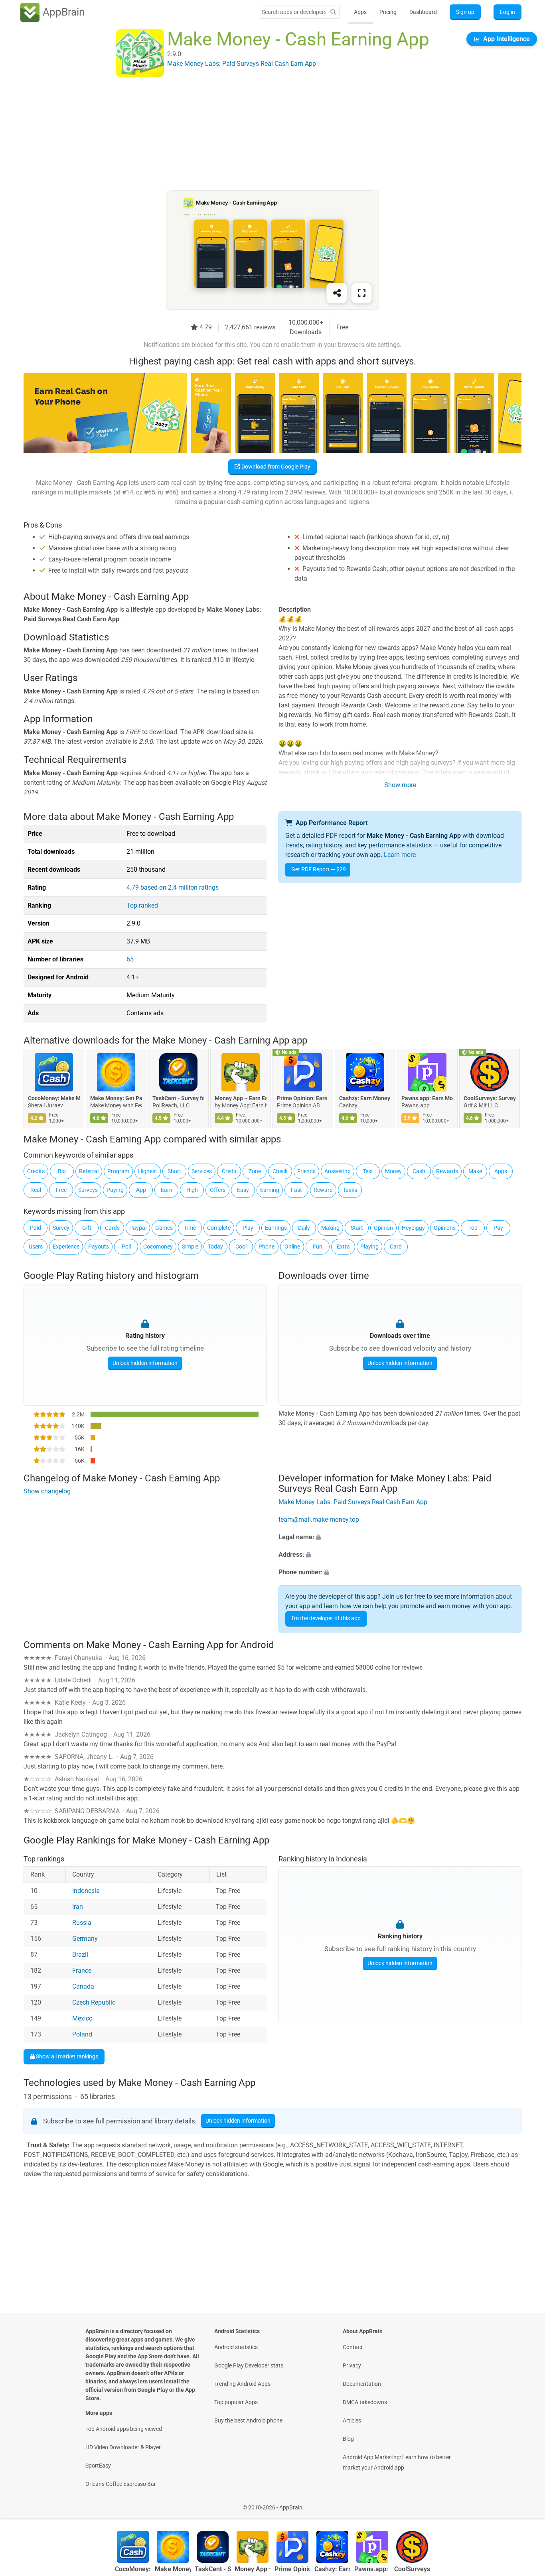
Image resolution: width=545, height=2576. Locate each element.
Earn (167, 1190)
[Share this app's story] (337, 293)
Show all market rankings (66, 2056)
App (141, 1190)
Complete (219, 1228)
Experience (66, 1247)
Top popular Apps (236, 2402)
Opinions (445, 1228)
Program (118, 1171)
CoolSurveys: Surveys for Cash (490, 1098)
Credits (36, 1171)
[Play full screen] (361, 293)
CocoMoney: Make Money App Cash (54, 1098)
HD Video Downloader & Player (123, 2447)
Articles (352, 2420)
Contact (353, 2347)
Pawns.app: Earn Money (427, 1098)
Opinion (383, 1228)
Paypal (138, 1228)
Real (36, 1190)
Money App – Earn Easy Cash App (241, 1098)
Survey (61, 1228)
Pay (498, 1228)
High (192, 1190)
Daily (304, 1228)
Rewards (447, 1171)
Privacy (352, 2365)
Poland (82, 2035)
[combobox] (294, 12)
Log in (507, 12)
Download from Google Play (275, 467)
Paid (36, 1228)
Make (475, 1171)
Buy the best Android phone (248, 2420)
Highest (148, 1171)
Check (280, 1171)
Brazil (80, 1955)
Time (190, 1228)
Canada (83, 1987)
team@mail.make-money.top (319, 1519)
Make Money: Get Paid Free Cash (116, 1098)
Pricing (388, 12)
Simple (190, 1247)
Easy (243, 1190)
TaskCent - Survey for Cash (178, 1098)
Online (292, 1247)
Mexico (82, 2019)
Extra (343, 1247)
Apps (360, 12)
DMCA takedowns (365, 2402)
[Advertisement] (263, 134)
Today (215, 1247)
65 (130, 959)
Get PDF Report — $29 (319, 869)
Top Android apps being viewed (124, 2429)
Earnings (276, 1228)
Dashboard (423, 12)
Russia (82, 1923)
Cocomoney (158, 1247)
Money (393, 1171)
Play (248, 1228)
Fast (296, 1190)
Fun (318, 1247)
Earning (270, 1190)
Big (62, 1171)
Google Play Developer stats (249, 2365)
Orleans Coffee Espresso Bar (121, 2484)
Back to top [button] (525, 2503)
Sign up (465, 12)
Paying (115, 1190)
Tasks (350, 1190)
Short (174, 1171)
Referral (89, 1171)
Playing (369, 1247)
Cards (112, 1228)
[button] (400, 1537)
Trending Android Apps (242, 2384)
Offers (218, 1190)
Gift (87, 1228)
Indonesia (86, 1891)
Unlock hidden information (145, 1363)
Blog (348, 2439)
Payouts (99, 1247)
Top (473, 1228)
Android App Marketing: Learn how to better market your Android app (397, 2462)
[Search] (333, 12)
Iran (78, 1907)
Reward (323, 1190)
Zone (255, 1171)
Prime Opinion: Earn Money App (303, 1098)
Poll (126, 1247)
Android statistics (236, 2347)
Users (36, 1247)
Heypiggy (413, 1228)
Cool (241, 1247)
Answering (338, 1171)
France (82, 1971)
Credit (229, 1171)
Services (202, 1171)
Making (330, 1228)
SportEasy (98, 2466)
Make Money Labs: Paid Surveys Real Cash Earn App (353, 1502)
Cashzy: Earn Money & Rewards (365, 1098)
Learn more (400, 855)
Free (61, 1190)
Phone (267, 1247)
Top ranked (142, 905)
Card (396, 1247)
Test (368, 1171)
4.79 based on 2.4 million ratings (173, 887)
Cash (419, 1171)
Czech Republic (94, 2003)
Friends (306, 1171)
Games (164, 1228)
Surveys (88, 1190)
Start (357, 1228)
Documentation (362, 2384)
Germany (85, 1939)
